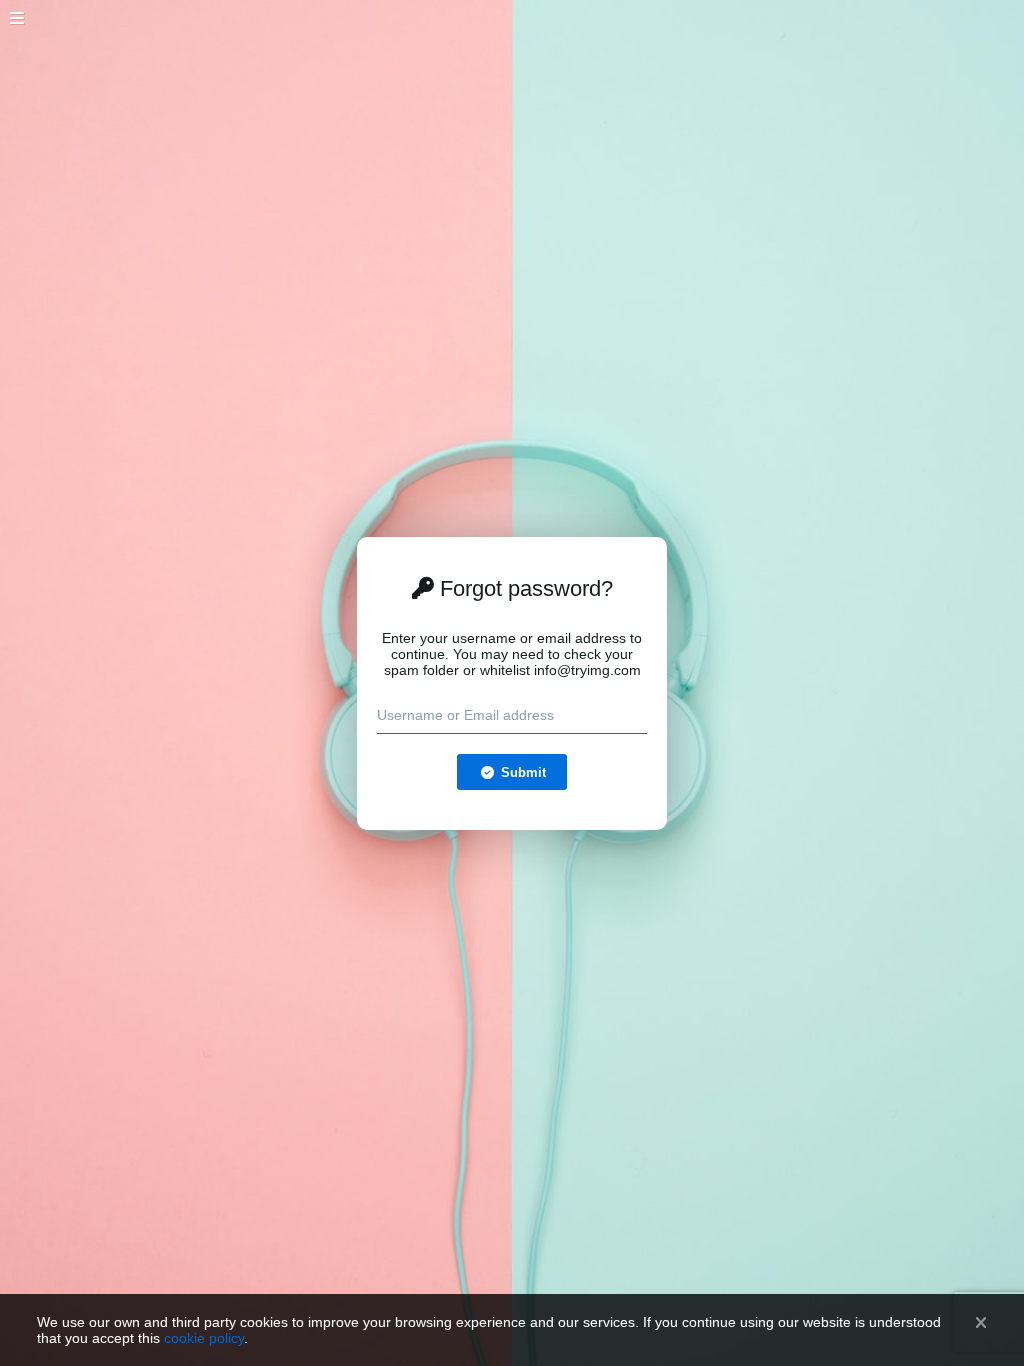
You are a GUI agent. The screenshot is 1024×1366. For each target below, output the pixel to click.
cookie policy (204, 1338)
